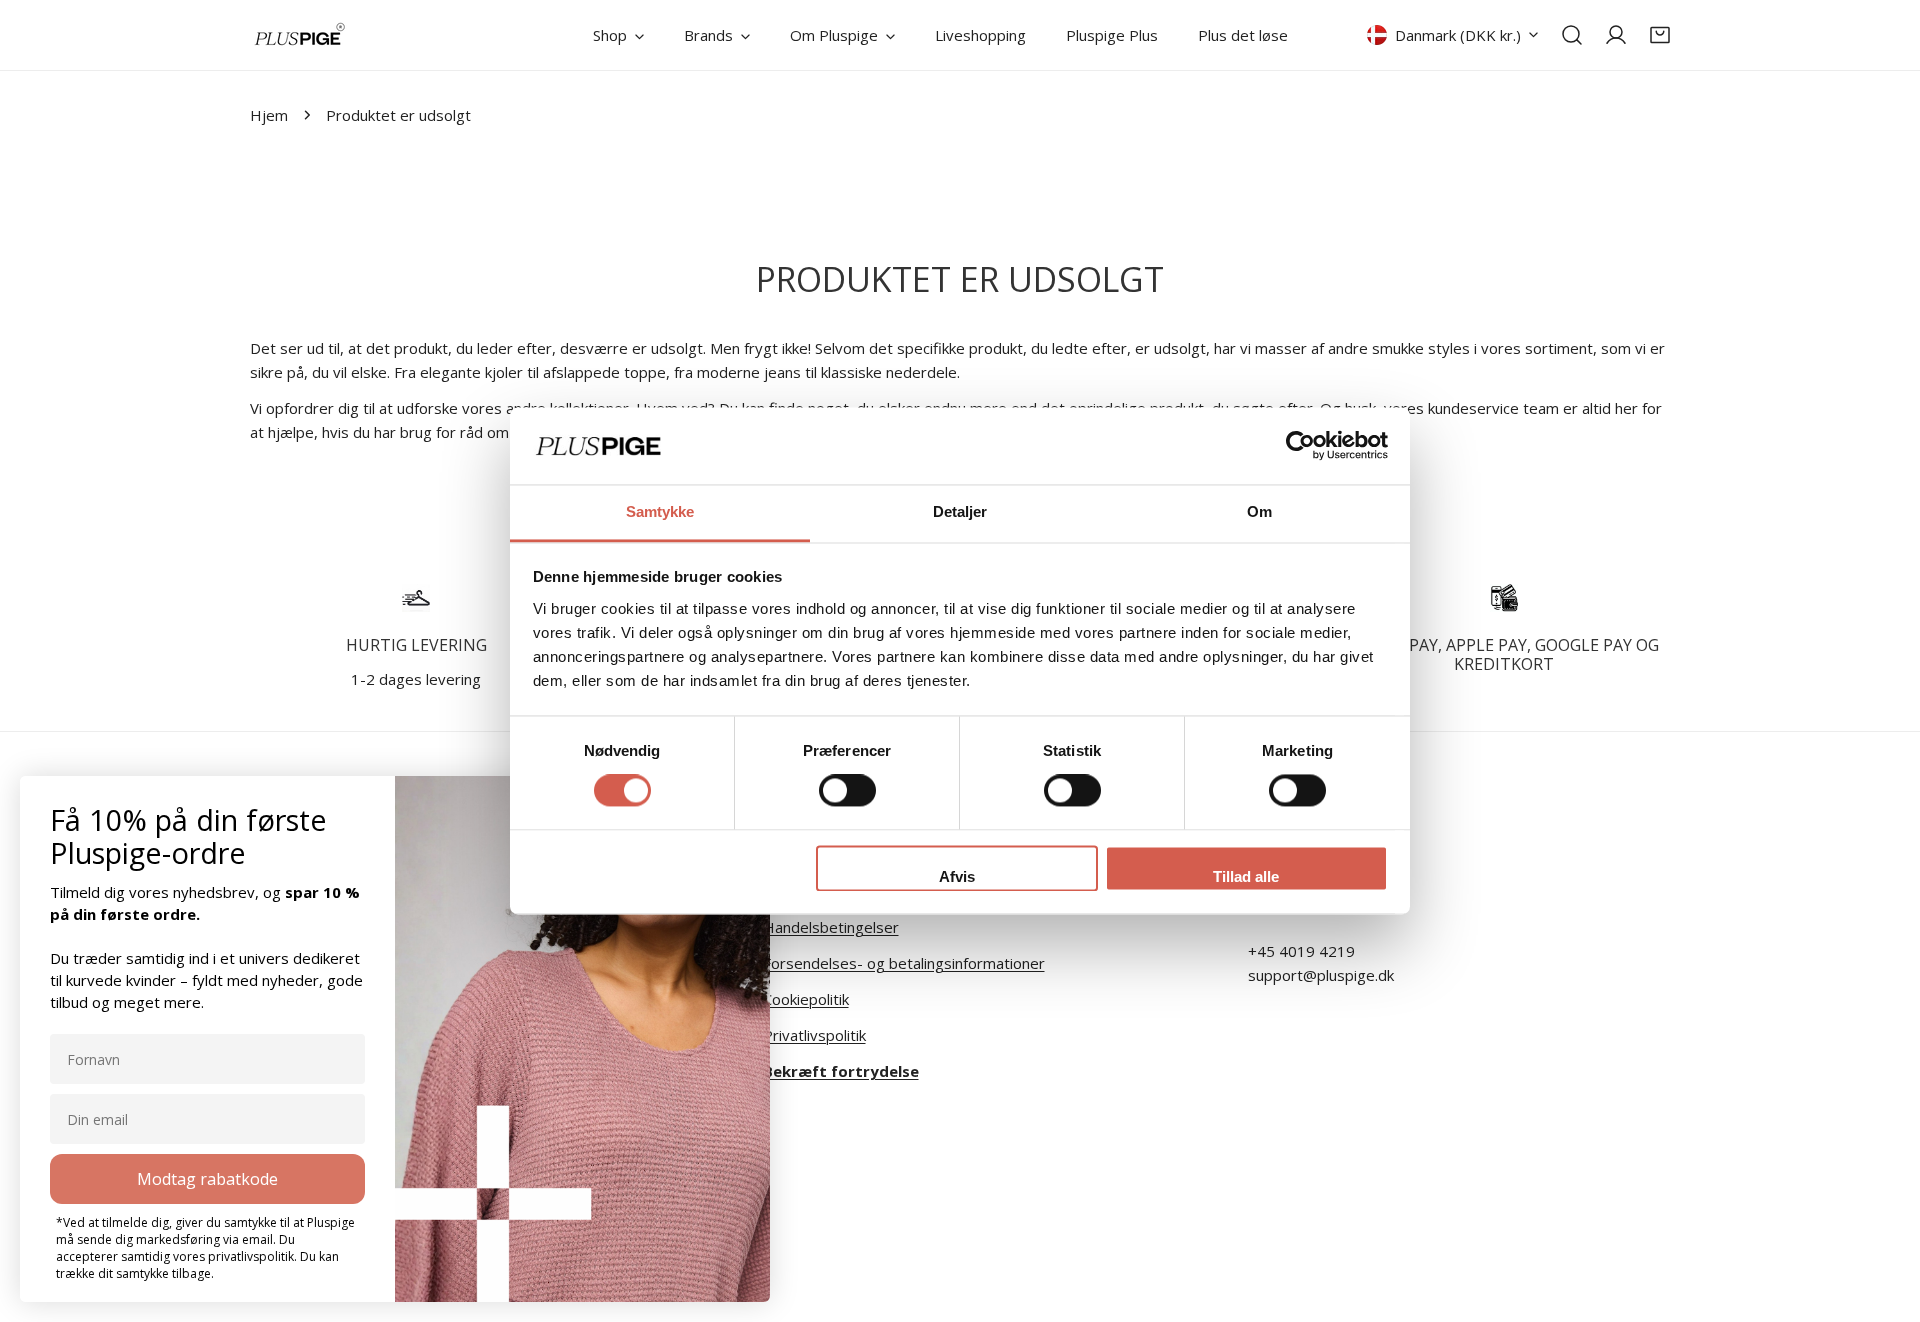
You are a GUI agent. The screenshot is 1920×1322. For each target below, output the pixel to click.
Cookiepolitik (806, 999)
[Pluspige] (300, 35)
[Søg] (1572, 35)
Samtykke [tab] (660, 511)
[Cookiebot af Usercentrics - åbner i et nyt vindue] (1300, 446)
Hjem (269, 115)
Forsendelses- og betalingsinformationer (904, 963)
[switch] (847, 791)
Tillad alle (1246, 876)
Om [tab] (1259, 511)
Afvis (957, 876)
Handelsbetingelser (831, 927)
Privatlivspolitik (814, 1035)
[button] (1660, 35)
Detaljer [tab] (960, 511)
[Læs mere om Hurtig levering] (416, 598)
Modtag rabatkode (207, 1179)
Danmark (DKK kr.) (1458, 35)
